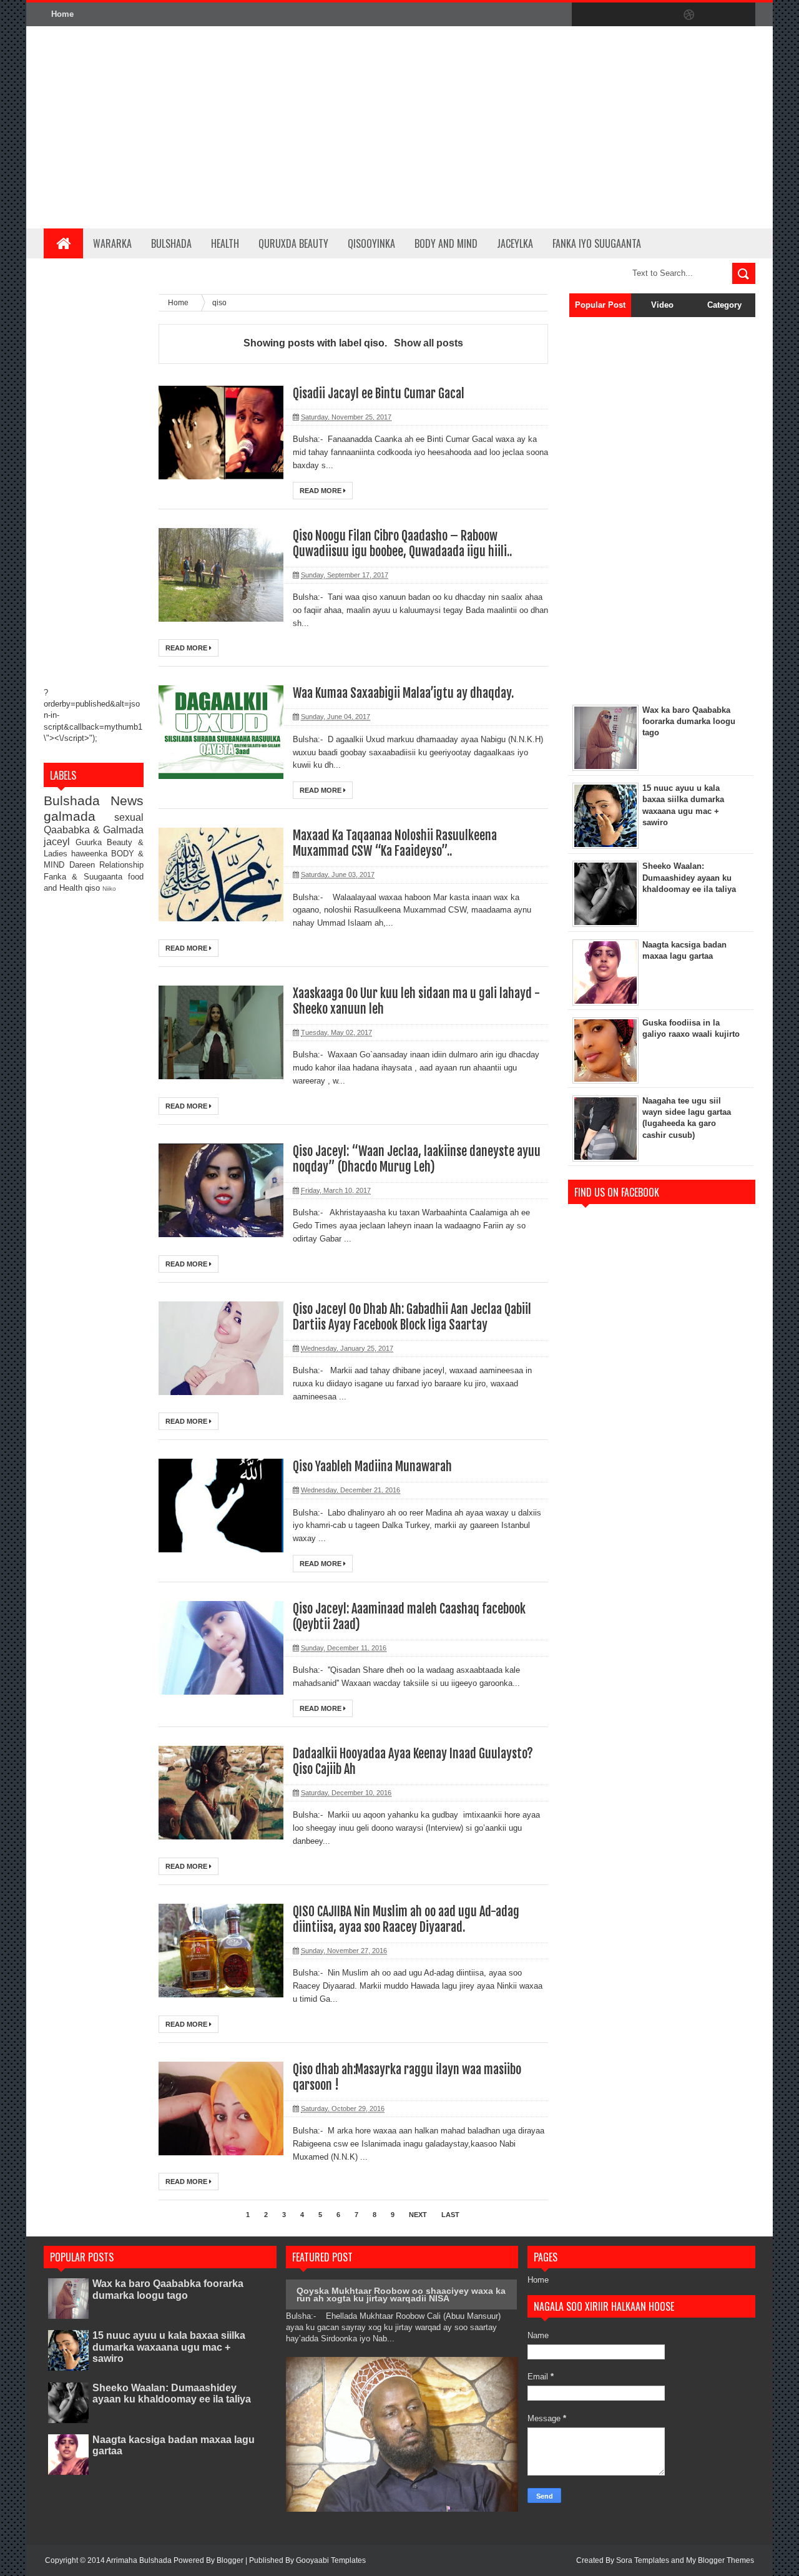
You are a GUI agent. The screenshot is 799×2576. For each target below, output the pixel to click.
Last (450, 2215)
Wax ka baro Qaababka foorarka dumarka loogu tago (168, 2289)
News (127, 801)
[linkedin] (715, 15)
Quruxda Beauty (293, 243)
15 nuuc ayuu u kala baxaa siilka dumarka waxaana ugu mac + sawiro (169, 2347)
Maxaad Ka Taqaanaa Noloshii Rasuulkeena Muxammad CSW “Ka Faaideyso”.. (395, 843)
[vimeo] (637, 15)
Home (62, 14)
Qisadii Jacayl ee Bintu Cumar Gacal (379, 394)
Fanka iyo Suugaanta (597, 243)
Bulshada (171, 243)
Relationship (121, 865)
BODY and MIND (446, 243)
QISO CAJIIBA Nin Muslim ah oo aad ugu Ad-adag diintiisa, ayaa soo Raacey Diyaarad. (406, 1919)
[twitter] (610, 15)
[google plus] (742, 15)
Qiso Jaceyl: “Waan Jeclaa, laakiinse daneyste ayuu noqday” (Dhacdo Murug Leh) (417, 1159)
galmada (79, 816)
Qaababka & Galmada (94, 830)
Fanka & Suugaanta (86, 877)
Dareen (85, 865)
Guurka (91, 842)
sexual (129, 817)
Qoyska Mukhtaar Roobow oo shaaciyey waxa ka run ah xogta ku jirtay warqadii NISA (401, 2294)
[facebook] (584, 15)
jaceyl (60, 842)
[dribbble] (689, 15)
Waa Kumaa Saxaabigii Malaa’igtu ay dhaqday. (403, 693)
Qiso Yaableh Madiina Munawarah (372, 1467)
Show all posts (428, 343)
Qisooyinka (371, 243)
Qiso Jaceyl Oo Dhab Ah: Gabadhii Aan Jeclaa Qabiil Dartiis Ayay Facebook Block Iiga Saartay (412, 1317)
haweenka (91, 854)
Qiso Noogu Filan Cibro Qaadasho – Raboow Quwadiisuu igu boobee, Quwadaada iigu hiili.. (402, 544)
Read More (321, 491)
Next (418, 2215)
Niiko (109, 889)
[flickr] (663, 15)
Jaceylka (515, 243)
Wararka (112, 243)
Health (225, 243)
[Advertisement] (528, 127)
